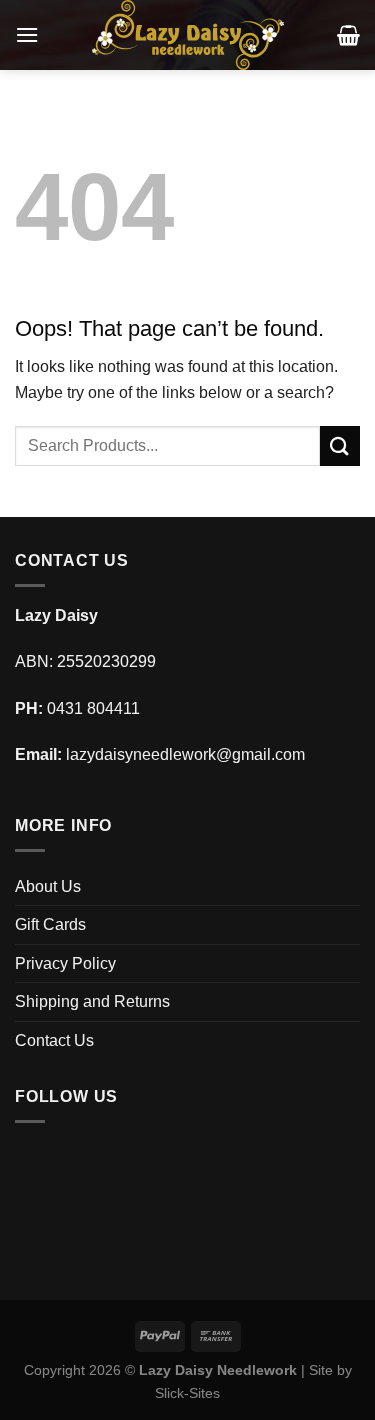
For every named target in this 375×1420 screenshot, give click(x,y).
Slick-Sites (187, 1393)
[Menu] (27, 34)
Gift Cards (50, 924)
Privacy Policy (65, 963)
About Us (48, 886)
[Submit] (340, 445)
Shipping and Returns (92, 1001)
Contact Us (54, 1040)
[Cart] (348, 35)
